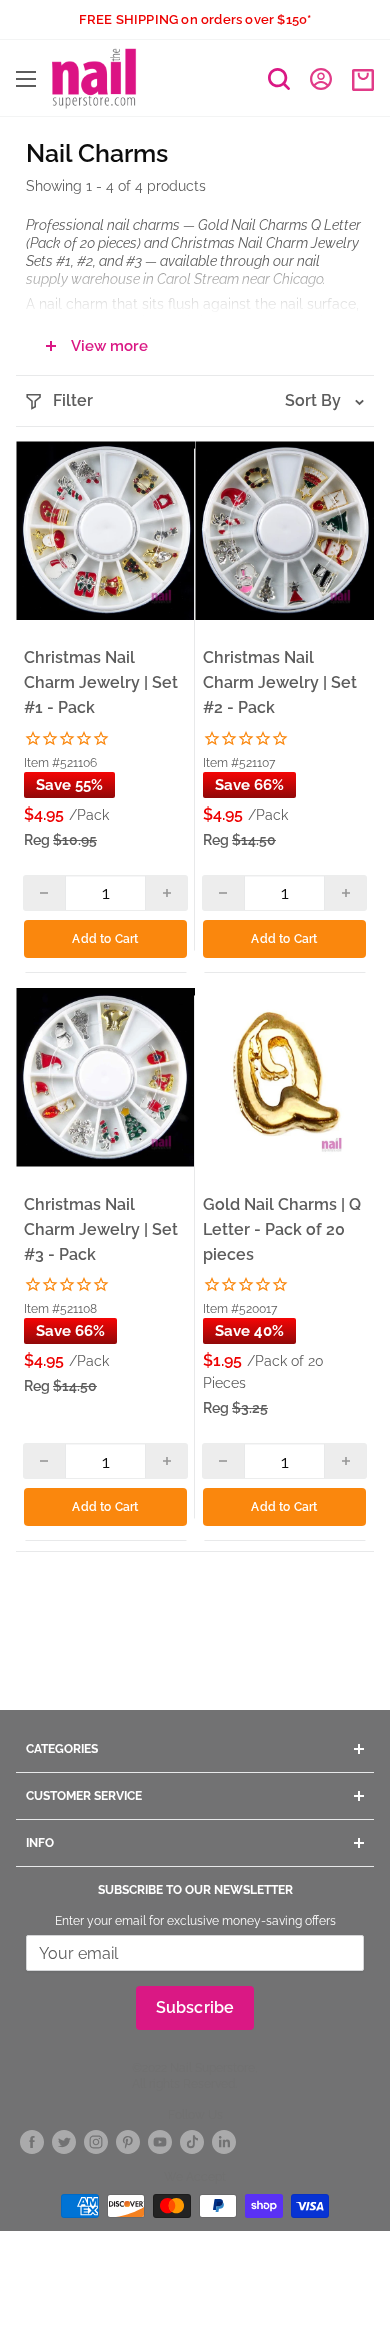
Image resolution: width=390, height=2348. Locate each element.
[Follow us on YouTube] (160, 2141)
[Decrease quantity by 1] (44, 893)
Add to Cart (105, 939)
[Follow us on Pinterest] (128, 2141)
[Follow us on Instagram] (96, 2141)
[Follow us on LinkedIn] (224, 2141)
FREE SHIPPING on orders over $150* (195, 19)
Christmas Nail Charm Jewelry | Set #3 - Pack (101, 1229)
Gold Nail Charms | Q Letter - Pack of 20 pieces (282, 1229)
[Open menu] (26, 79)
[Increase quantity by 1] (166, 893)
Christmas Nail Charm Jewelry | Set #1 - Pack (101, 682)
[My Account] (321, 78)
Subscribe (195, 2007)
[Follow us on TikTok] (192, 2141)
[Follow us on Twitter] (64, 2141)
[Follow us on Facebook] (32, 2141)
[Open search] (279, 79)
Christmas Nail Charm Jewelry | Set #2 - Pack (280, 682)
